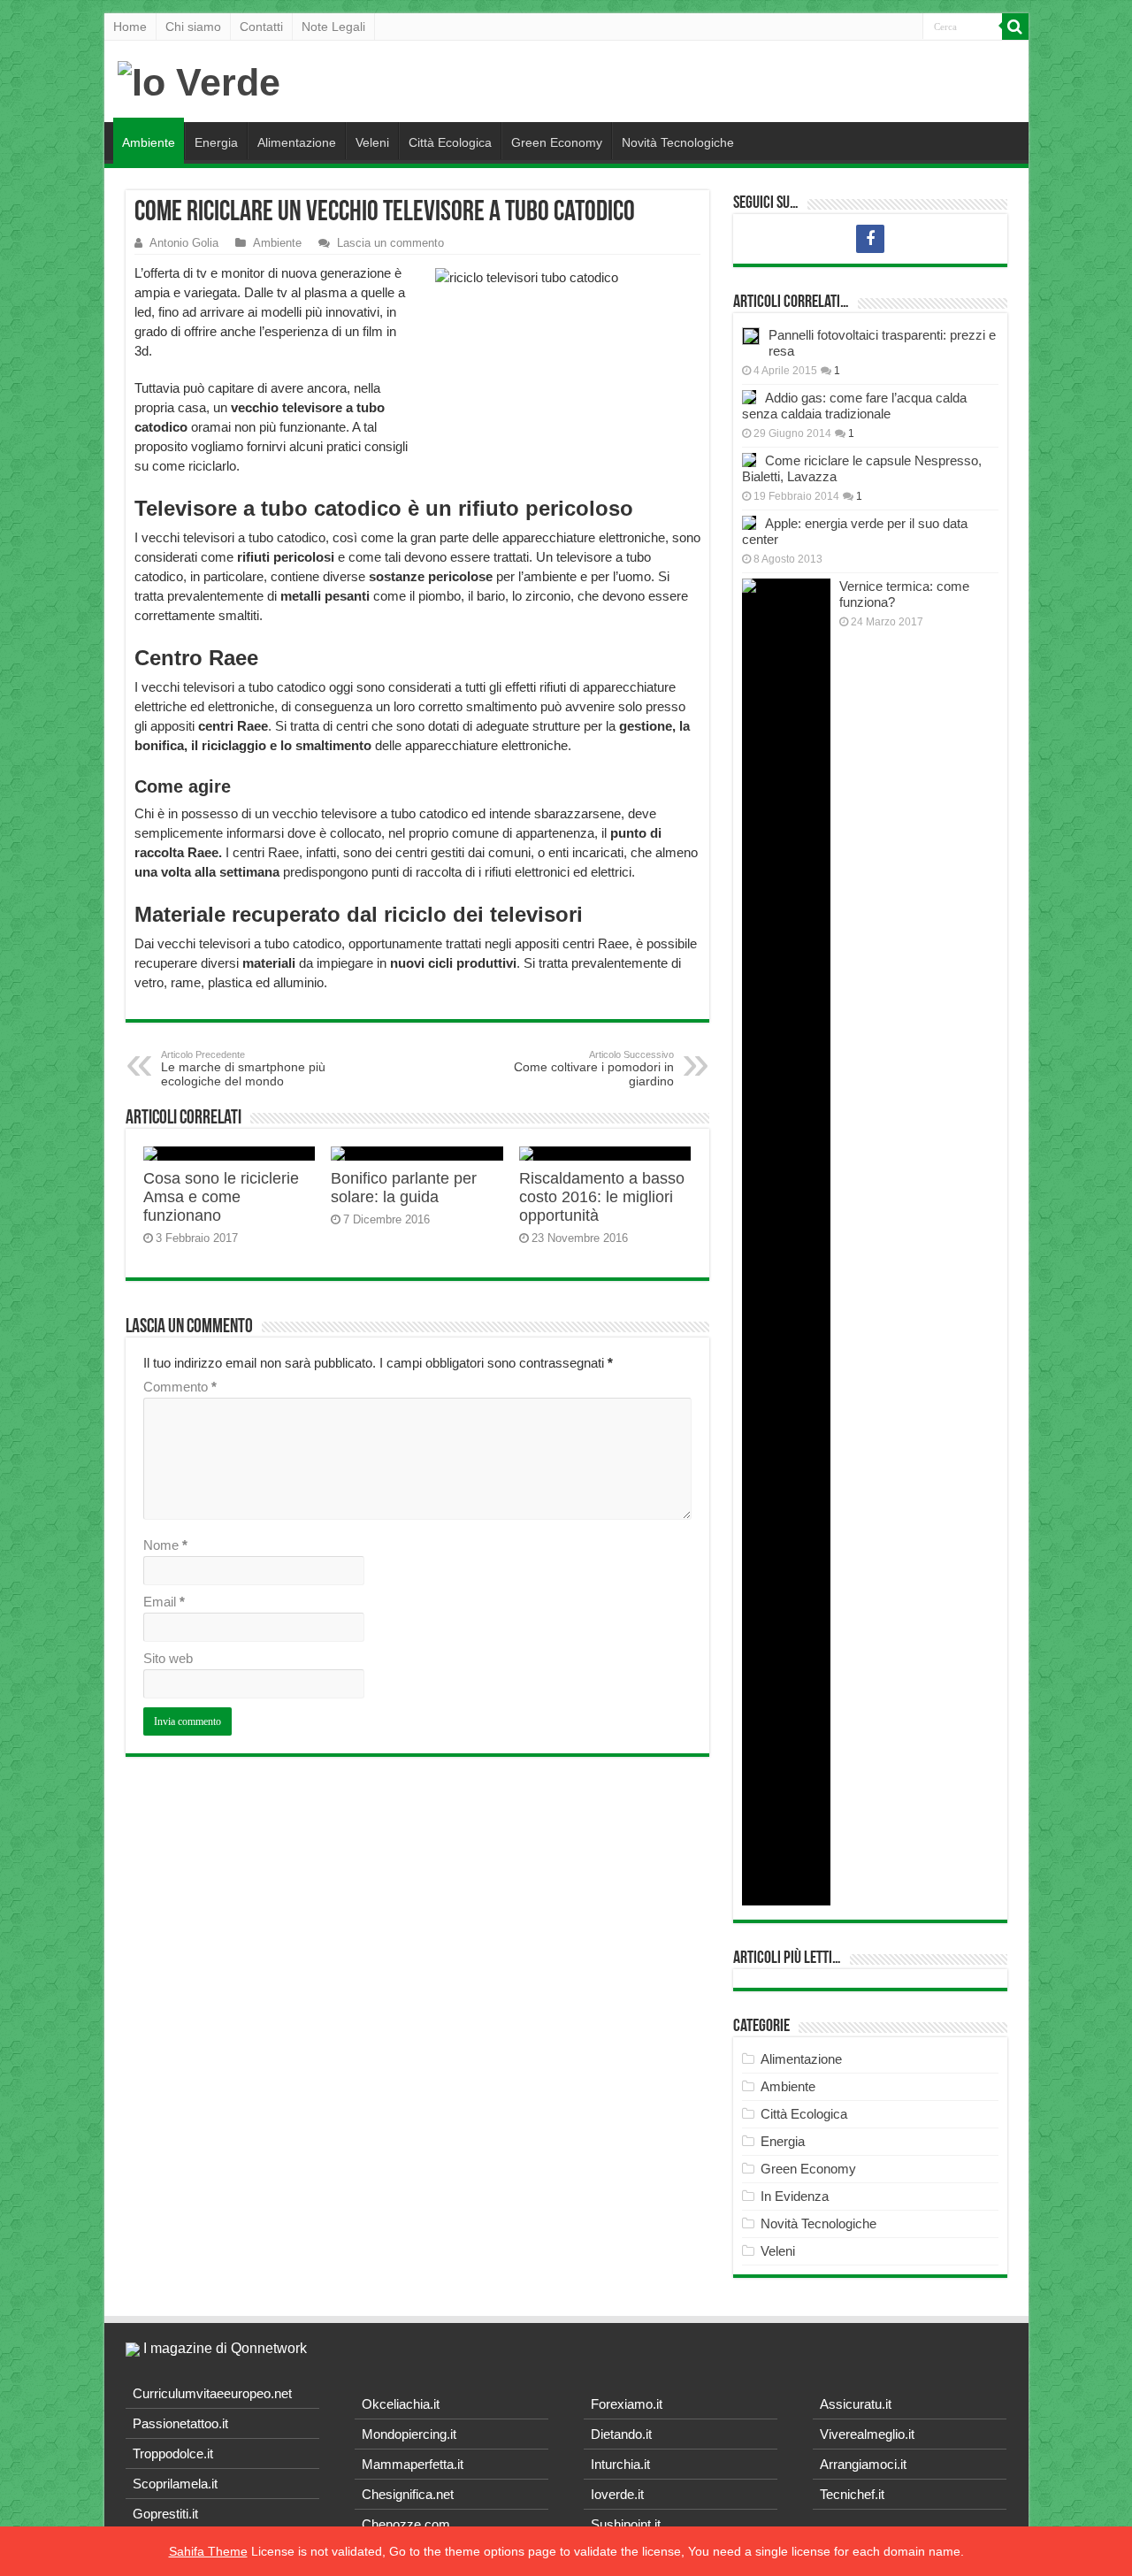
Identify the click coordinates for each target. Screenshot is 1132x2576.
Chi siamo (193, 27)
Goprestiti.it (165, 2514)
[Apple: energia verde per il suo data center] (749, 523)
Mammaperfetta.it (413, 2464)
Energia (216, 142)
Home (130, 27)
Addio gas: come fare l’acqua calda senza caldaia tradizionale (854, 406)
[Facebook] (870, 239)
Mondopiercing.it (409, 2434)
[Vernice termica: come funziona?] (786, 1242)
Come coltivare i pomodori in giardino (594, 1069)
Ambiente (149, 142)
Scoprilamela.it (175, 2484)
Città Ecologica (450, 142)
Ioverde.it (617, 2494)
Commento (180, 1387)
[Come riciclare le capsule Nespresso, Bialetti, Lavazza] (749, 460)
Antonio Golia (184, 243)
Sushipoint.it (626, 2524)
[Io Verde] (199, 80)
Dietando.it (621, 2434)
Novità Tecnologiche (678, 142)
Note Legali (333, 27)
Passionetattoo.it (180, 2423)
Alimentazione (297, 142)
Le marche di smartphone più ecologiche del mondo (243, 1069)
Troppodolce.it (173, 2453)
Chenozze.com (406, 2524)
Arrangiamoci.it (863, 2464)
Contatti (261, 27)
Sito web (168, 1658)
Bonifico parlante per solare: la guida (404, 1188)
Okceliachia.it (401, 2404)
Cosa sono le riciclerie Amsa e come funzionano (221, 1197)
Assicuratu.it (856, 2404)
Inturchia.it (620, 2464)
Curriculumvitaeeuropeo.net (212, 2393)
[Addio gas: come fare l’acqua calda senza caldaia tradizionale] (749, 397)
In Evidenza (795, 2196)
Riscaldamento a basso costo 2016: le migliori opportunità (602, 1197)
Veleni (372, 142)
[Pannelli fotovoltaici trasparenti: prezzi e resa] (751, 336)
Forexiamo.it (627, 2404)
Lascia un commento (390, 243)
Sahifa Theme (208, 2551)
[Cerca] (1015, 27)
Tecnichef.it (852, 2494)
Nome (165, 1545)
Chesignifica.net (408, 2494)
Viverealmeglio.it (867, 2434)
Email (164, 1602)
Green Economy (557, 142)
